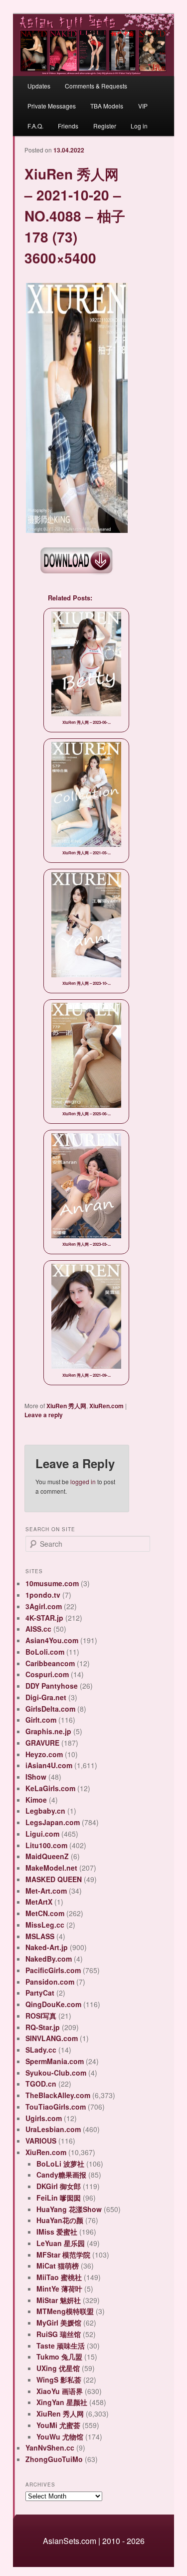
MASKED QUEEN (54, 1879)
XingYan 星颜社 (62, 2402)
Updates (39, 86)
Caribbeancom (50, 1663)
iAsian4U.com (49, 1765)
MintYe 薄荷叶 (59, 2289)
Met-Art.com (46, 1891)
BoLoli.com (45, 1652)
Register (105, 126)
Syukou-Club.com (56, 2073)
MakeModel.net (51, 1868)
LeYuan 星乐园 (61, 2243)
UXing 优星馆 (58, 2368)
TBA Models (107, 106)
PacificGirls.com (53, 1970)
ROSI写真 (41, 2016)
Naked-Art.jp (47, 1947)
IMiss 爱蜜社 (57, 2232)
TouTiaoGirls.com (56, 2107)
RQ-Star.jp (43, 2027)
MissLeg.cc (45, 1925)
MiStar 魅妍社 (59, 2300)
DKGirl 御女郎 (59, 2186)
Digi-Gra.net (46, 1697)
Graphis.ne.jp (48, 1731)
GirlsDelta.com (50, 1709)
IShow (36, 1777)
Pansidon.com (50, 1982)
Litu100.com (46, 1845)
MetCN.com (45, 1913)
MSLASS (40, 1936)
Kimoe (36, 1800)
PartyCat (40, 1993)
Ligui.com (42, 1834)
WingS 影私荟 (59, 2380)
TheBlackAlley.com (58, 2095)
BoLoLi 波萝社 (60, 2164)
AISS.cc (38, 1629)
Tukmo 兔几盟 (59, 2357)
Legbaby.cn (45, 1811)
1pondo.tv (43, 1595)
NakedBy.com (49, 1959)
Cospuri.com (47, 1674)
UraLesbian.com (53, 2129)
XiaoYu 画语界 (60, 2391)
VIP (143, 106)
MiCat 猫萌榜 (58, 2266)
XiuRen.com (106, 1406)
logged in (83, 1481)
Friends (68, 126)
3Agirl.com (44, 1606)
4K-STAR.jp (44, 1618)
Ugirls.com (44, 2118)
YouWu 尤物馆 (60, 2437)
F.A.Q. (35, 126)
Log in (139, 126)
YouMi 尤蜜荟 (58, 2425)
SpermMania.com (55, 2061)
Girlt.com (41, 1720)
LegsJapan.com (53, 1822)
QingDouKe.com (53, 2004)
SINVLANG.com (52, 2038)
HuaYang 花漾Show (69, 2209)
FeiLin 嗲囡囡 (59, 2198)
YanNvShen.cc (50, 2448)
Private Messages (52, 106)
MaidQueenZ (47, 1856)
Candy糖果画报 (61, 2175)
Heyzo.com (44, 1754)
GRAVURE (42, 1743)
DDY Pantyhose (52, 1686)
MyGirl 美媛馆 (59, 2323)
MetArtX (39, 1902)
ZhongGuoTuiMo (54, 2459)
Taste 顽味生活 (61, 2346)
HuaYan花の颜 (60, 2220)
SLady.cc (41, 2050)
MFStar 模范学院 (63, 2255)
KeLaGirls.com (50, 1788)
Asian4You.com (52, 1640)
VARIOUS (41, 2141)
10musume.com (52, 1583)
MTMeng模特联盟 (65, 2311)
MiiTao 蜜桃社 (59, 2277)
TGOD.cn (41, 2084)
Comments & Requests (96, 86)
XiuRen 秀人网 (66, 1406)
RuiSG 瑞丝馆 (59, 2334)
